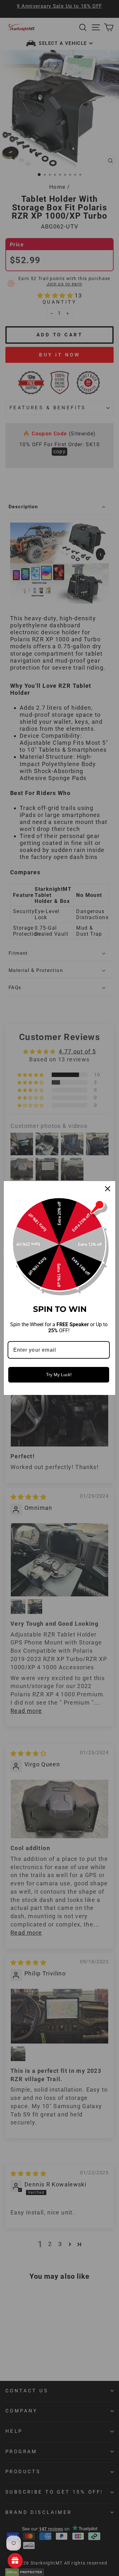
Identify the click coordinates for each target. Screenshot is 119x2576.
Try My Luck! (59, 1375)
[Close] (108, 1189)
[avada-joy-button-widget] (15, 2561)
